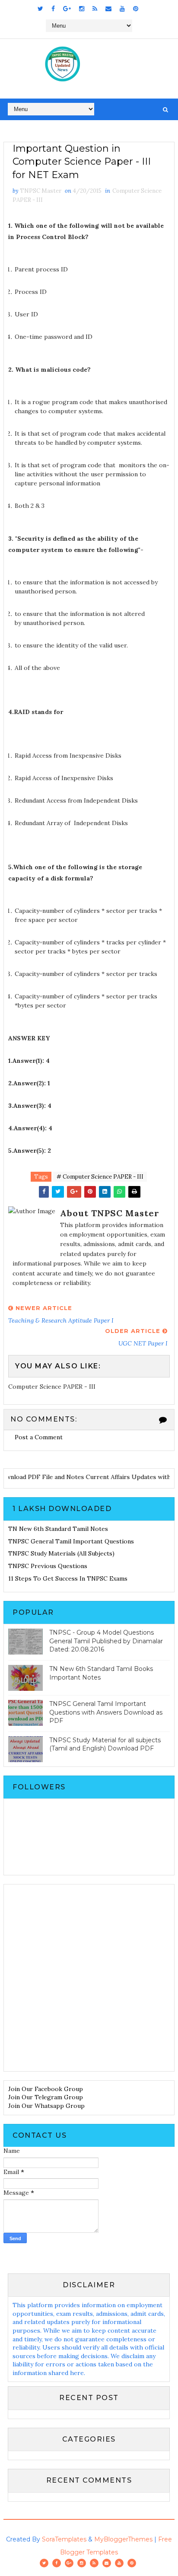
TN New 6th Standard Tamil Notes (58, 1529)
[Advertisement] (89, 1978)
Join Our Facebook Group (46, 2089)
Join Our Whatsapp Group (46, 2106)
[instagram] (82, 9)
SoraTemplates (64, 2539)
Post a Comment (39, 1437)
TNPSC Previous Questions (48, 1566)
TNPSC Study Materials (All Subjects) (61, 1553)
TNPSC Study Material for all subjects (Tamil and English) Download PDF (105, 1744)
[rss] (95, 9)
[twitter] (40, 9)
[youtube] (122, 9)
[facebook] (53, 9)
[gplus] (67, 9)
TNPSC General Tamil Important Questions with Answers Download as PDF (106, 1712)
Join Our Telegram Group (46, 2097)
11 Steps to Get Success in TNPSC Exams (68, 1578)
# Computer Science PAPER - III (100, 1177)
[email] (108, 9)
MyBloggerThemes (123, 2539)
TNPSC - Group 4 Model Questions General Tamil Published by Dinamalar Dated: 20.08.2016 (106, 1641)
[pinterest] (136, 9)
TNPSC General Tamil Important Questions (71, 1541)
